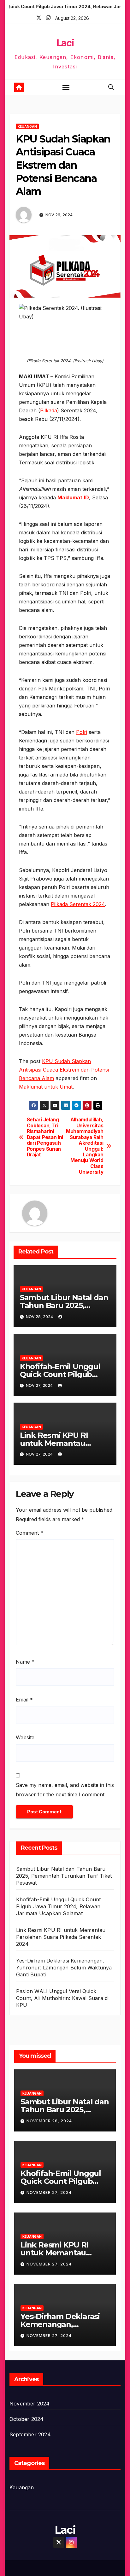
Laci (65, 43)
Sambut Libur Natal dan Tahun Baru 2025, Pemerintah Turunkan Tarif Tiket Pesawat (64, 1876)
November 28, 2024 (49, 2121)
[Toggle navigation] (66, 87)
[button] (111, 87)
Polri (82, 732)
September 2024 (30, 2434)
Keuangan (27, 126)
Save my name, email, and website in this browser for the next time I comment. (65, 1790)
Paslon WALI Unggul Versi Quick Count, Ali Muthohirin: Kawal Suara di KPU (62, 1998)
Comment (30, 1533)
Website (25, 1737)
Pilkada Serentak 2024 (78, 904)
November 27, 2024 (49, 2192)
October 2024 (27, 2419)
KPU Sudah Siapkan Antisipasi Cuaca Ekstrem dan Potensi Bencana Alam (64, 1070)
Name (25, 1662)
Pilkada (49, 410)
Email (24, 1700)
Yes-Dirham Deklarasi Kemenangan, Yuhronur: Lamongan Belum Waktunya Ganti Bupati (64, 1968)
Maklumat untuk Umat (46, 1087)
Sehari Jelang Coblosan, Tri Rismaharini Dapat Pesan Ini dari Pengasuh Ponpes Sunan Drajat (45, 1137)
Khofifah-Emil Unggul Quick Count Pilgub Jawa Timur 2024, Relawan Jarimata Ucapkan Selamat (58, 1906)
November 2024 (30, 2404)
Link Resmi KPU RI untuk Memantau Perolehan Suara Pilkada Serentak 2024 (61, 1937)
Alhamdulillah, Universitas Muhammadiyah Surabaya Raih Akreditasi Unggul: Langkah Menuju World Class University (85, 1146)
